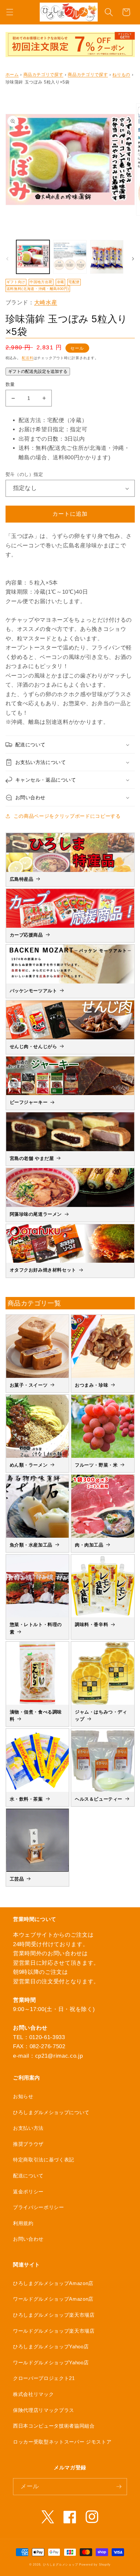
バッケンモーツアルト (34, 991)
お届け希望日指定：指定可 (53, 429)
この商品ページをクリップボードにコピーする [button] (67, 816)
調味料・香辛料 (91, 1624)
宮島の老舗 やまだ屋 (32, 1158)
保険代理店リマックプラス (44, 2410)
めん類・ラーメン (29, 1465)
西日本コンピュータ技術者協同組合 (54, 2426)
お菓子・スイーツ (29, 1385)
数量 (10, 384)
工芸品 (17, 1879)
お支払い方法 (28, 2128)
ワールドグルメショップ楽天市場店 (54, 2331)
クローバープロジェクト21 (44, 2378)
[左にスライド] (7, 259)
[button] (10, 12)
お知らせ (23, 2096)
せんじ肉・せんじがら (34, 1046)
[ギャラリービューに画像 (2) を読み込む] (70, 257)
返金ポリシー (28, 2192)
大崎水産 (46, 302)
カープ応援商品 (26, 935)
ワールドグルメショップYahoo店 (51, 2363)
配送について (28, 2176)
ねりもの (121, 75)
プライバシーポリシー (39, 2207)
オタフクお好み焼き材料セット (43, 1270)
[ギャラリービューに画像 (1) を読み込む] (33, 257)
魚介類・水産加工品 (31, 1545)
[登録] (119, 2487)
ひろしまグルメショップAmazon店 (53, 2283)
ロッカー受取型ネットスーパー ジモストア (62, 2442)
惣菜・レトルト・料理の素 (36, 1628)
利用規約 (23, 2223)
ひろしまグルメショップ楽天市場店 (54, 2315)
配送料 (28, 358)
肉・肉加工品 (89, 1545)
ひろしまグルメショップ (60, 2565)
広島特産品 (22, 879)
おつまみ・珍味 (91, 1385)
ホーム (12, 75)
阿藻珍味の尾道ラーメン (36, 1214)
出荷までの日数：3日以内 (52, 439)
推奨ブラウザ (28, 2144)
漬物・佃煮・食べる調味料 (36, 1715)
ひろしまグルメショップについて (51, 2112)
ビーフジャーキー (29, 1102)
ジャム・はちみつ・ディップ (101, 1715)
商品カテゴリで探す (43, 75)
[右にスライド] (133, 259)
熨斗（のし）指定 (24, 474)
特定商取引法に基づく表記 (44, 2160)
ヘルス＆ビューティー (99, 1799)
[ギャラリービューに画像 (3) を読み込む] (107, 257)
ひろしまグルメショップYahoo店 (51, 2347)
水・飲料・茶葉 (26, 1799)
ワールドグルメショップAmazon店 (53, 2299)
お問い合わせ (28, 2239)
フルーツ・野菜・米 (96, 1465)
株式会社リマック (33, 2394)
